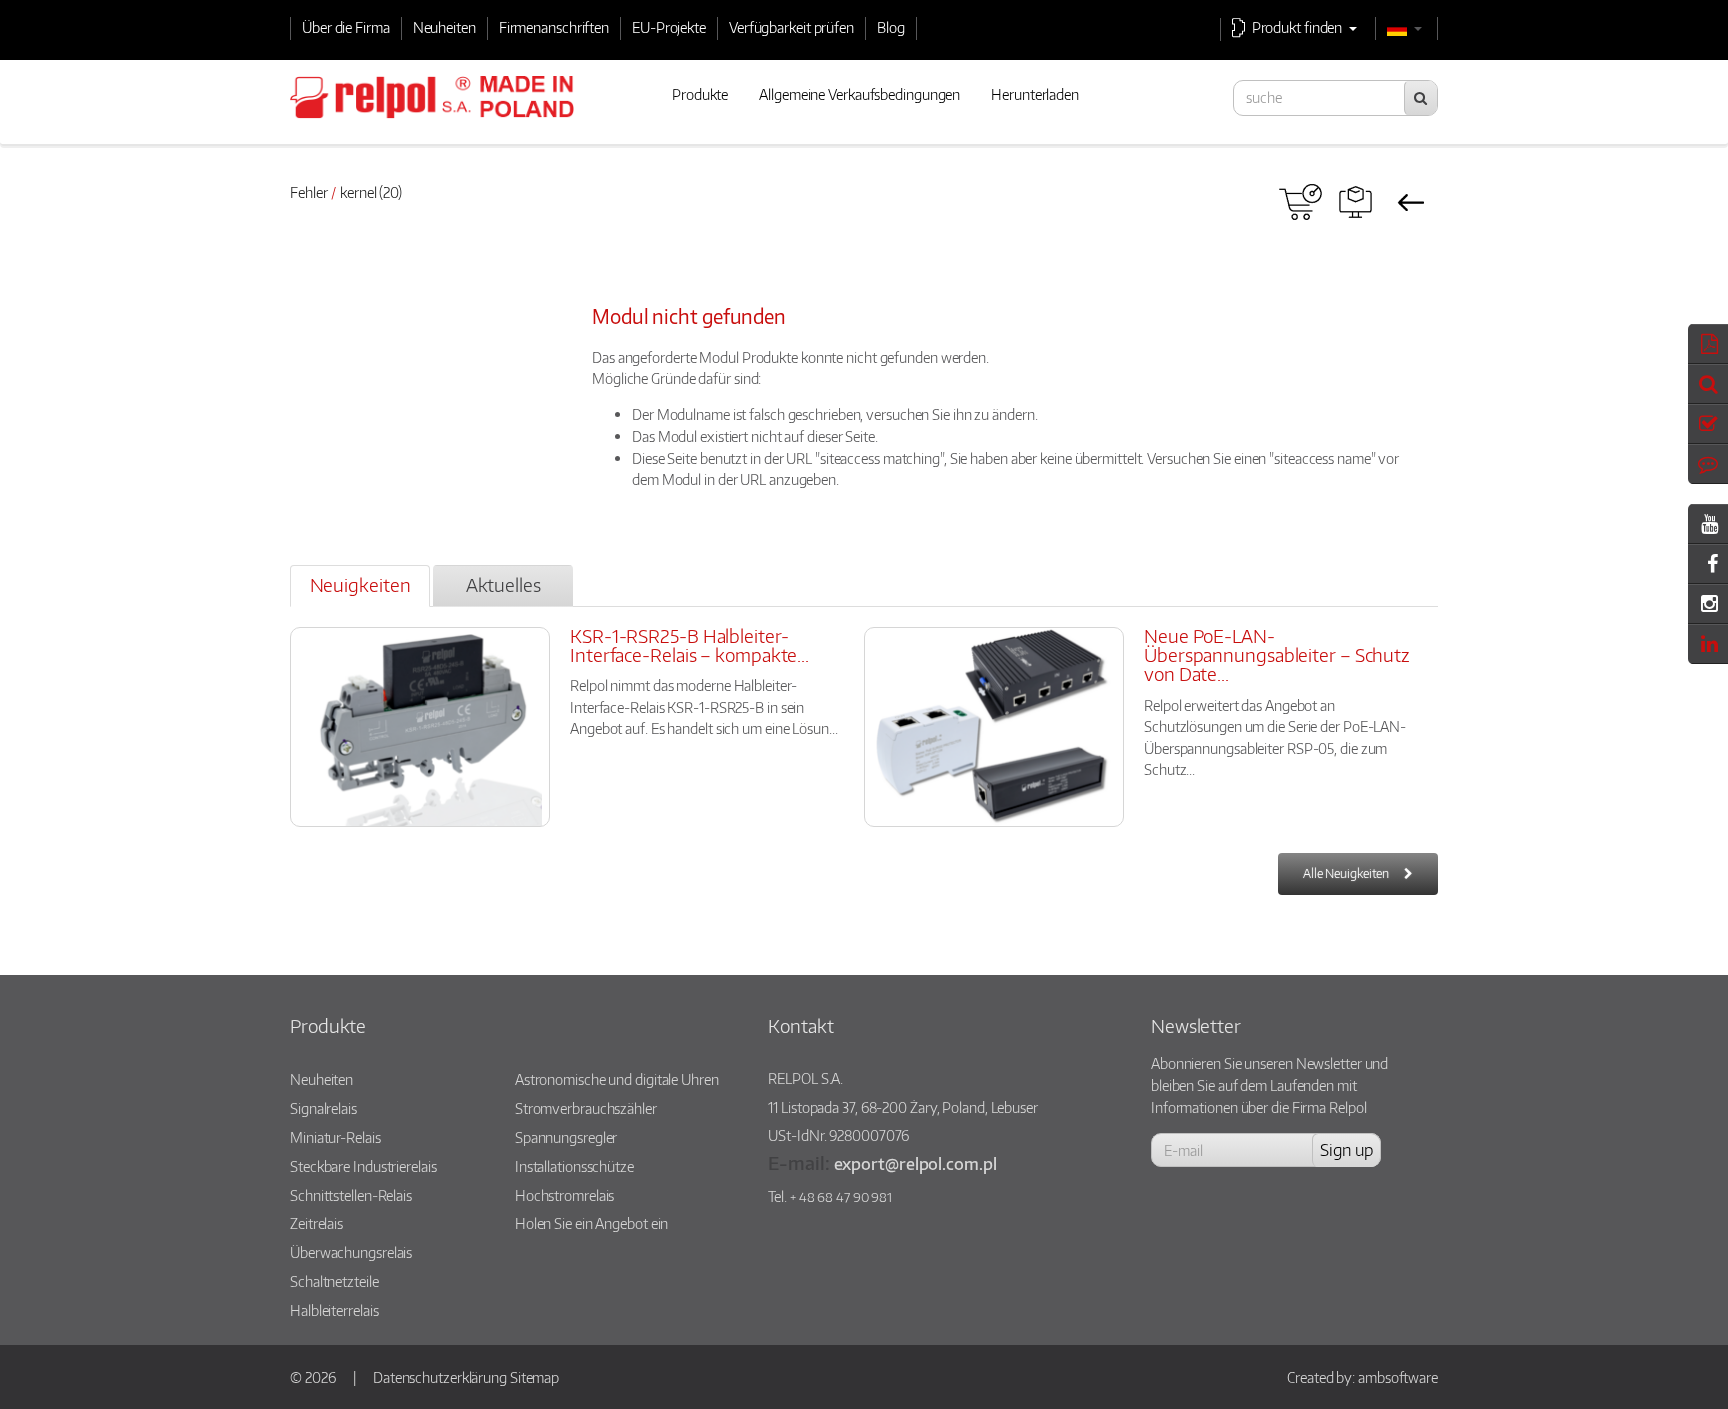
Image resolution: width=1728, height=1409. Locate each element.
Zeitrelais (316, 1223)
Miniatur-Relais (335, 1137)
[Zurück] (1410, 202)
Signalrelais (323, 1108)
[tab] (360, 585)
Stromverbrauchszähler (586, 1108)
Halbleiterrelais (334, 1310)
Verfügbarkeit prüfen (791, 27)
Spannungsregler (566, 1137)
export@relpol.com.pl (915, 1163)
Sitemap (534, 1377)
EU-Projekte (669, 27)
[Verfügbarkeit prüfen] (1300, 202)
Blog (891, 27)
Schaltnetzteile (334, 1281)
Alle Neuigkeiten (1346, 873)
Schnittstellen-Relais (351, 1195)
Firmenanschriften (554, 27)
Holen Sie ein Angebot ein (592, 1223)
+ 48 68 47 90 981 (841, 1197)
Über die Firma (346, 27)
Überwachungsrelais (351, 1252)
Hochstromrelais (565, 1195)
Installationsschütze (574, 1166)
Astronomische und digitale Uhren (617, 1079)
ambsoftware (1398, 1377)
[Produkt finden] (1355, 202)
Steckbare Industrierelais (363, 1166)
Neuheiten (444, 27)
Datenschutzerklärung (440, 1377)
